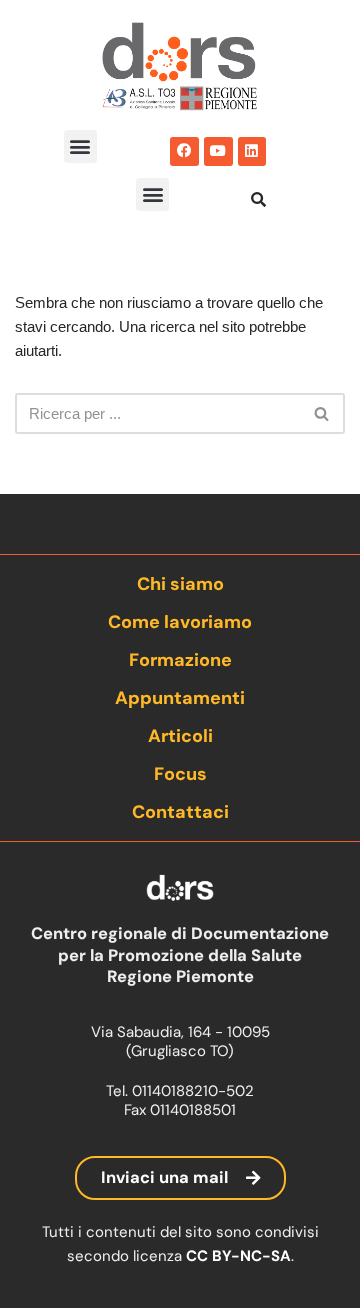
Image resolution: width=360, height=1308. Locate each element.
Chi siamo (180, 584)
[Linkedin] (252, 151)
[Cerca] (322, 413)
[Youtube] (218, 151)
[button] (80, 146)
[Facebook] (184, 151)
